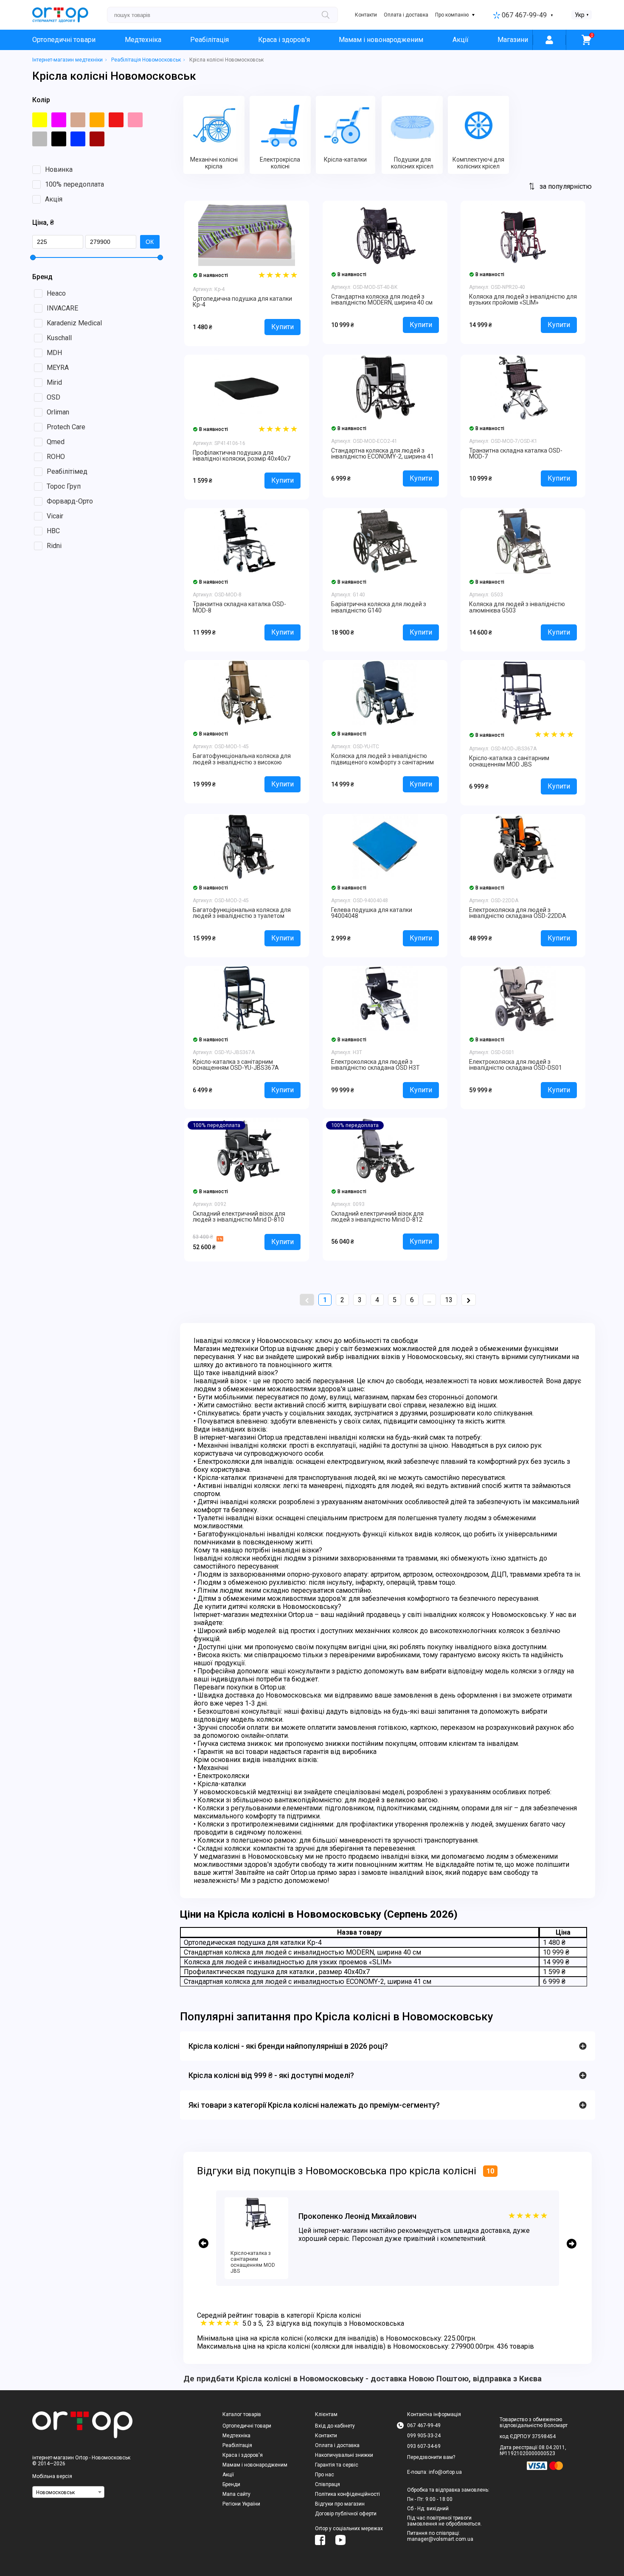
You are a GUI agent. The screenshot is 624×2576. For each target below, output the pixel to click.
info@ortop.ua (445, 2472)
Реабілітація (209, 40)
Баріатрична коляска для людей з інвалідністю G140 (379, 607)
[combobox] (68, 2492)
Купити (282, 327)
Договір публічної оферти (346, 2514)
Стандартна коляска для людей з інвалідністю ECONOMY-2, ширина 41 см (382, 457)
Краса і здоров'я (284, 40)
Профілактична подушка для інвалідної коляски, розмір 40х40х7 (242, 456)
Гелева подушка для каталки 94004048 (372, 913)
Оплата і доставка (406, 15)
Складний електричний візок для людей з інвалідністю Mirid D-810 (239, 1217)
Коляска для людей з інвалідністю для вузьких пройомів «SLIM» (523, 299)
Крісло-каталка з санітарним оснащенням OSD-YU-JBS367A (236, 1065)
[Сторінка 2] (469, 1300)
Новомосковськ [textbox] (55, 2492)
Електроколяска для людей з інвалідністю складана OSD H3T (375, 1065)
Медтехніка (143, 40)
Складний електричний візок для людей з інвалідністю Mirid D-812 (377, 1217)
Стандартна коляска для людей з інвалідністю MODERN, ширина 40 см (382, 299)
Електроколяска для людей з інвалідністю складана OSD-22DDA (518, 913)
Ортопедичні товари (64, 40)
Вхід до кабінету (335, 2426)
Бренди (231, 2484)
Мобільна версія (52, 2476)
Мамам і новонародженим (381, 40)
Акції (461, 40)
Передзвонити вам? (431, 2457)
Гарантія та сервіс (337, 2465)
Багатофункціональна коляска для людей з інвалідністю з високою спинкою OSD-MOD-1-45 (242, 762)
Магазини (513, 40)
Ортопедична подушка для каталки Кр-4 (242, 302)
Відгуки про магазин (340, 2504)
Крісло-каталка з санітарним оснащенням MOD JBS (509, 761)
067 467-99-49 (524, 15)
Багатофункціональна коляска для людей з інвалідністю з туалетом (242, 913)
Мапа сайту (236, 2494)
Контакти (366, 15)
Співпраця (327, 2484)
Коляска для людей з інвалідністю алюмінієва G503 (517, 607)
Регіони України (241, 2504)
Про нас (325, 2475)
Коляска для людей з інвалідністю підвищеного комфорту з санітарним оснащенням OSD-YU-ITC (382, 762)
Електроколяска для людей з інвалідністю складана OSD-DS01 (516, 1065)
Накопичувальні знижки (344, 2455)
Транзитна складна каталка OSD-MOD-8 (239, 607)
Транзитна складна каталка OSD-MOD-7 (516, 453)
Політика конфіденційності (347, 2494)
